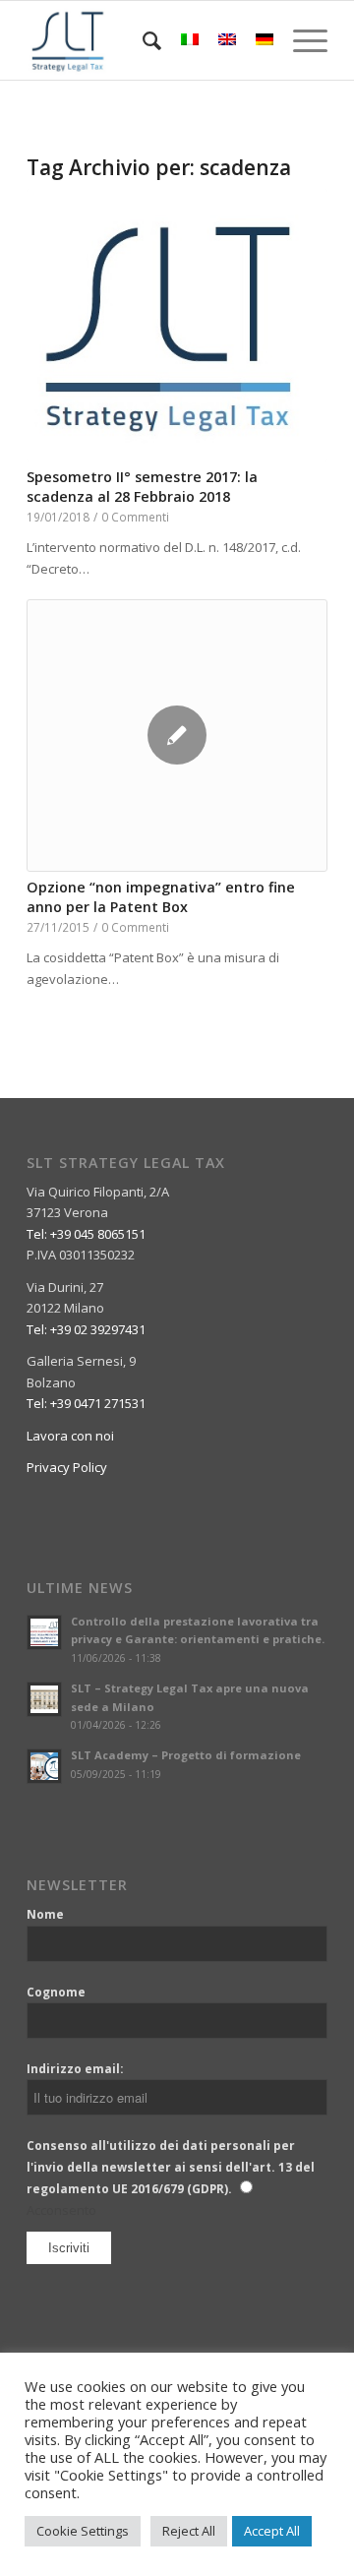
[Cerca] (142, 40)
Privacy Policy (67, 1467)
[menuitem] (142, 40)
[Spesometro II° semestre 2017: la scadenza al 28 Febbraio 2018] (177, 325)
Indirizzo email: (75, 2069)
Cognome (56, 1992)
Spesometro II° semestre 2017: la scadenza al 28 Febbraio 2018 (142, 487)
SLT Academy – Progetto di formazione (186, 1755)
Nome (45, 1914)
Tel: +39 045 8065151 (86, 1234)
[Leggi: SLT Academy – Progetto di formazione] (44, 1766)
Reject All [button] (189, 2531)
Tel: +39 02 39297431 (86, 1329)
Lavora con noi (70, 1436)
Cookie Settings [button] (83, 2531)
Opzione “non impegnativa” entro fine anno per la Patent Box (161, 897)
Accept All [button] (272, 2531)
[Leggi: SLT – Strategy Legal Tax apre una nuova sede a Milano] (44, 1699)
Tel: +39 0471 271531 (86, 1403)
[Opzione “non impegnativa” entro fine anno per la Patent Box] (177, 736)
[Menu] (300, 40)
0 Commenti (135, 517)
